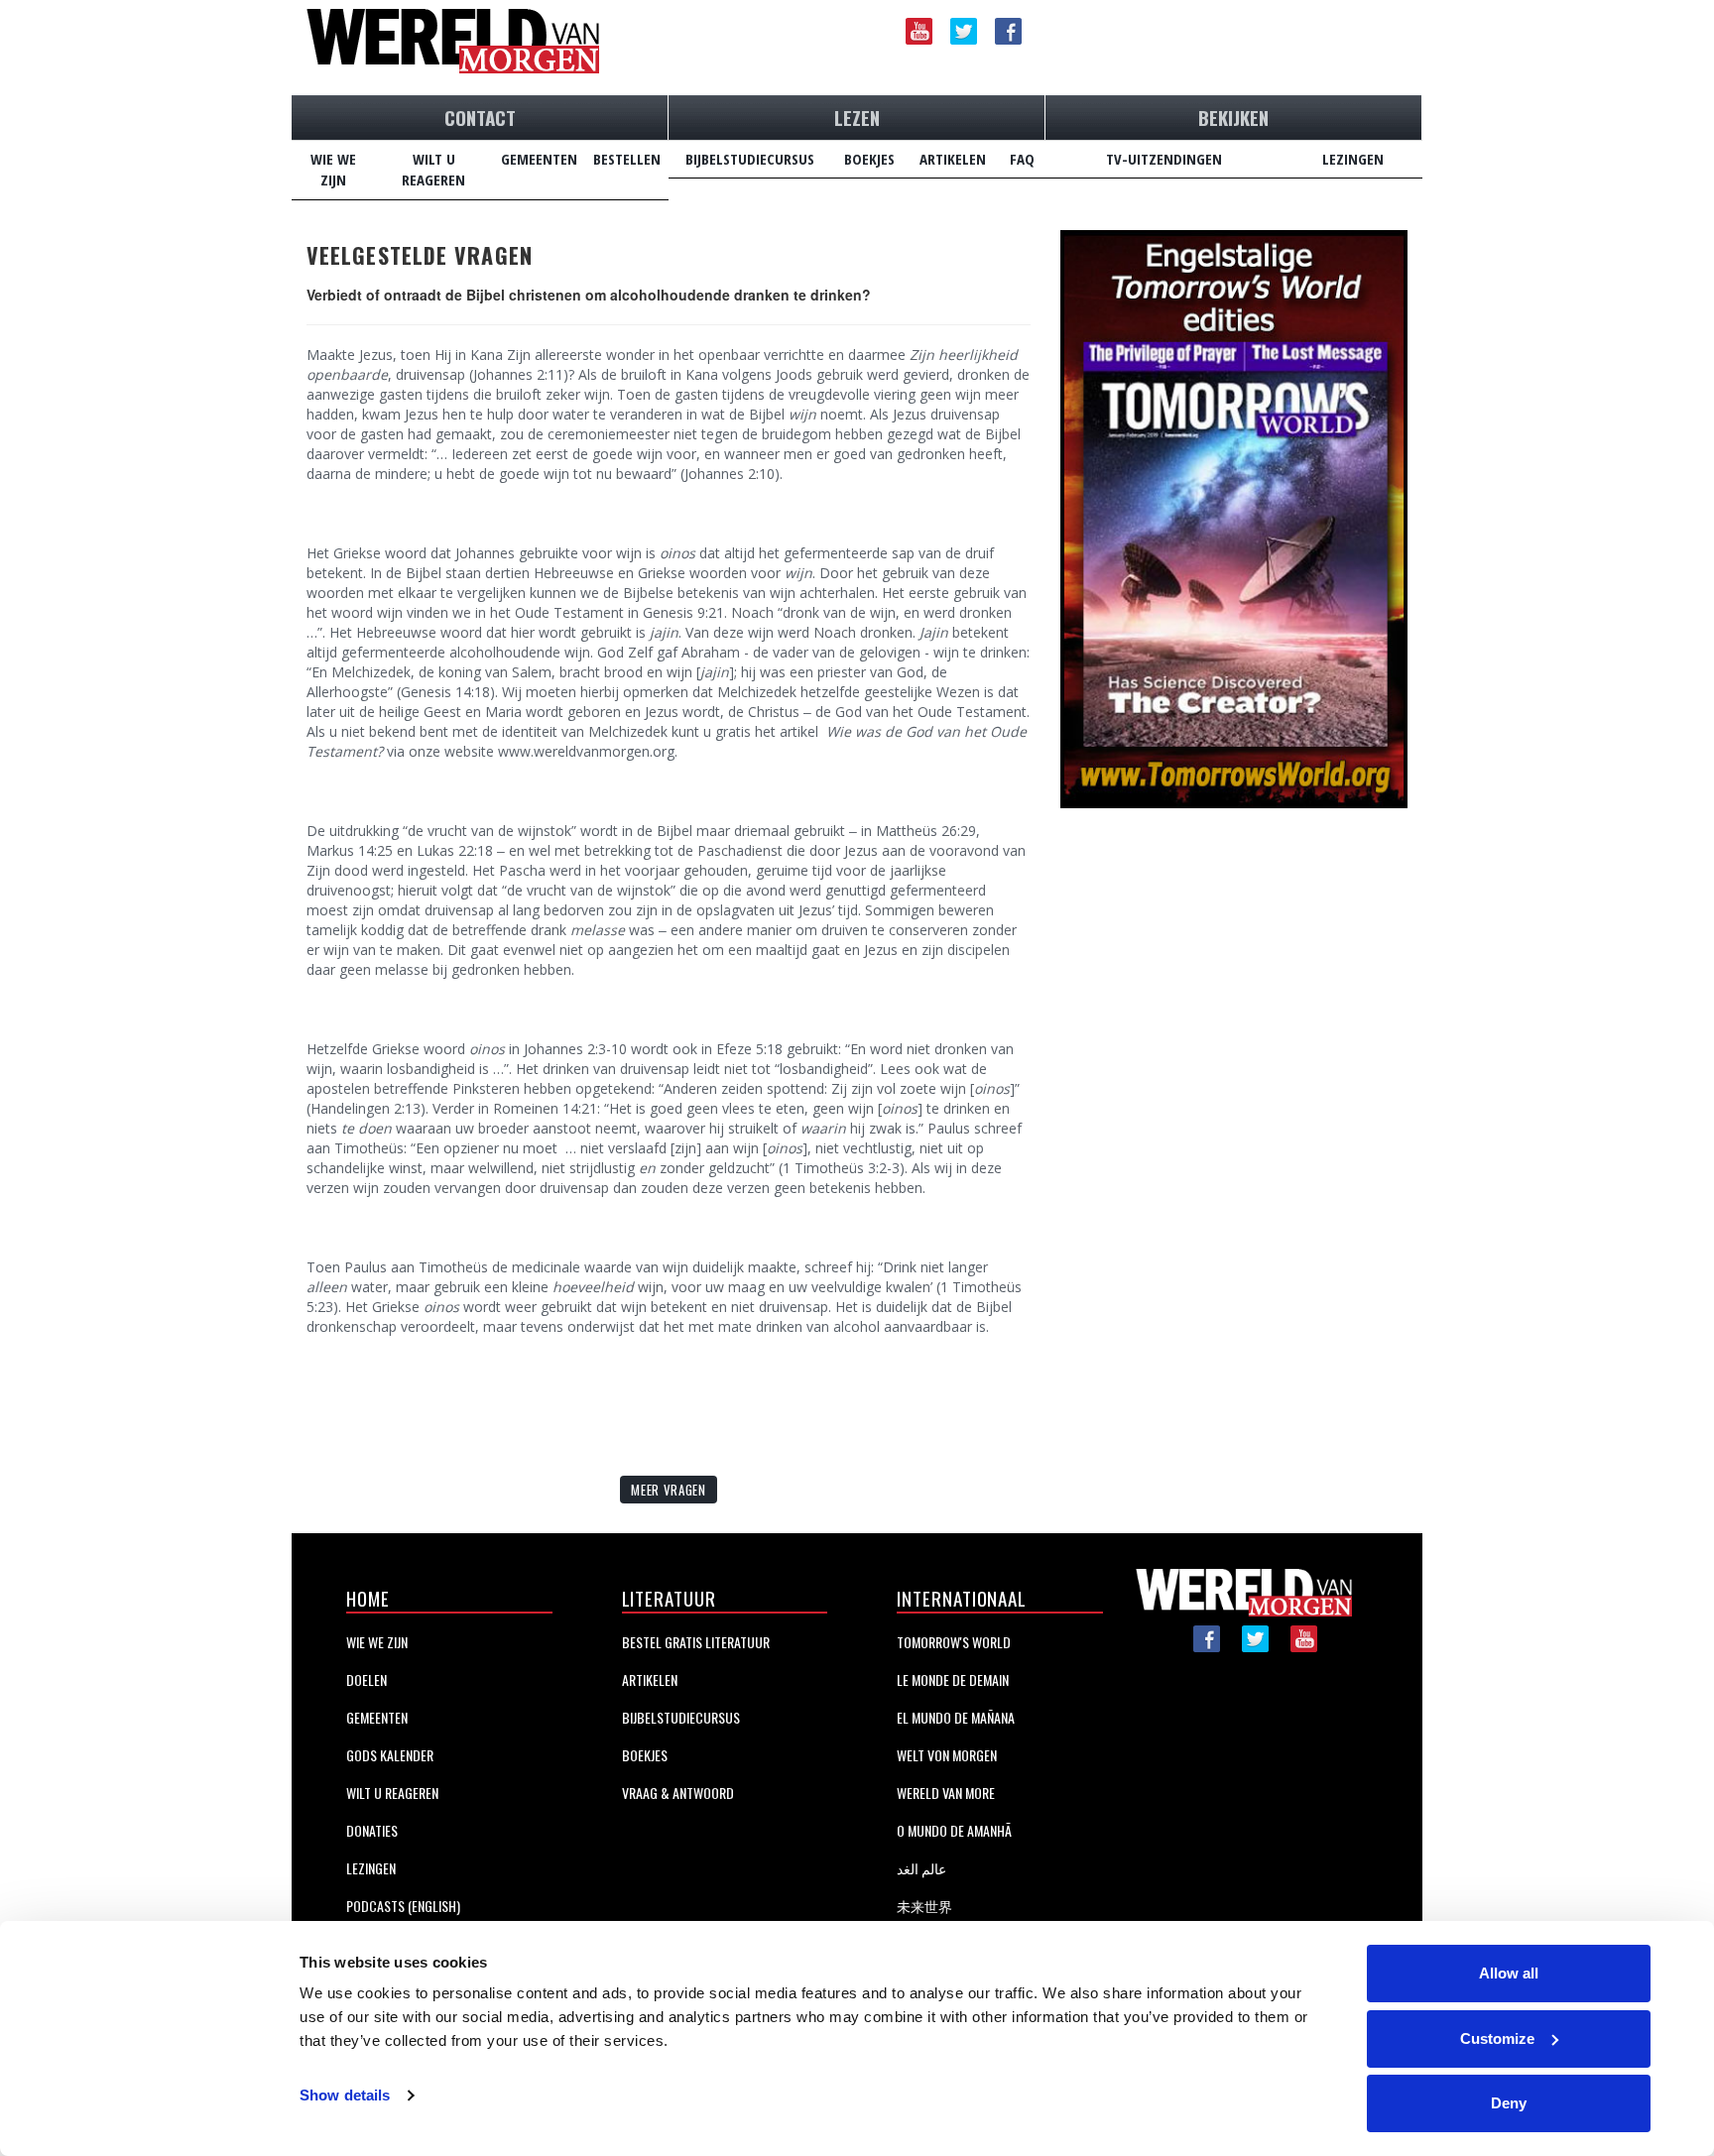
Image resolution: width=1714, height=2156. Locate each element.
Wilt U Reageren (392, 1793)
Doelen (367, 1679)
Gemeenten (377, 1717)
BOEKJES (869, 159)
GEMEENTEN (539, 159)
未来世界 (924, 1906)
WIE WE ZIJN (333, 169)
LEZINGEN (1353, 159)
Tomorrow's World (954, 1642)
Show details (345, 2095)
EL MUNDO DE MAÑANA (956, 1717)
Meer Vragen (668, 1490)
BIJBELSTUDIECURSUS (750, 159)
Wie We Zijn (377, 1642)
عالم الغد (921, 1868)
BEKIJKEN (1233, 117)
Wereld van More (946, 1793)
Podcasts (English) (403, 1906)
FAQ (1022, 159)
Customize (1497, 2038)
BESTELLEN (627, 159)
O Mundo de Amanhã (954, 1830)
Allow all (1509, 1973)
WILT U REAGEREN (433, 169)
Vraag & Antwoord (678, 1793)
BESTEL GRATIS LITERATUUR (696, 1642)
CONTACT (480, 117)
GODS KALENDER (390, 1755)
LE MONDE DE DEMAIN (953, 1679)
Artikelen (650, 1679)
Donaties (372, 1830)
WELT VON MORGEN (947, 1755)
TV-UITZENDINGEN (1164, 159)
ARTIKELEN (953, 159)
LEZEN (857, 117)
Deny (1509, 2103)
